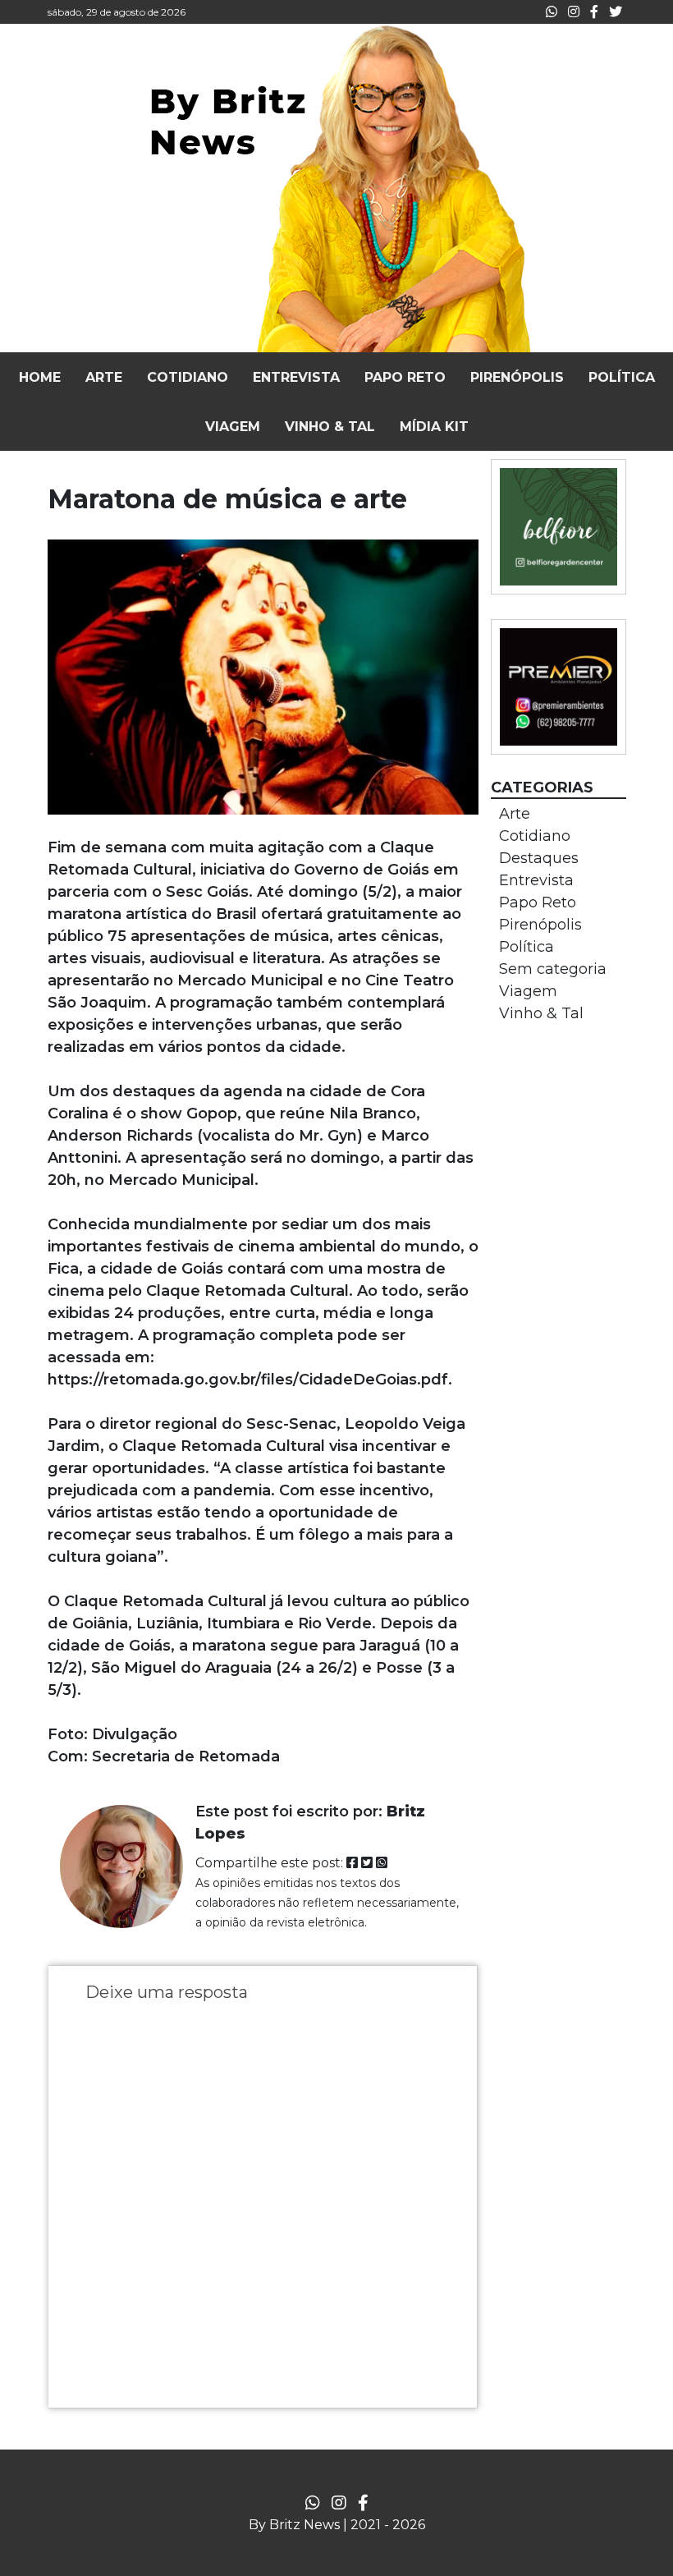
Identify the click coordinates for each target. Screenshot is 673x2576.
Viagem (528, 991)
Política (526, 947)
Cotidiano (535, 836)
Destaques (539, 858)
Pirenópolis (540, 925)
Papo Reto (538, 902)
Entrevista (536, 880)
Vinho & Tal (541, 1013)
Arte (515, 814)
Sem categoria (553, 969)
